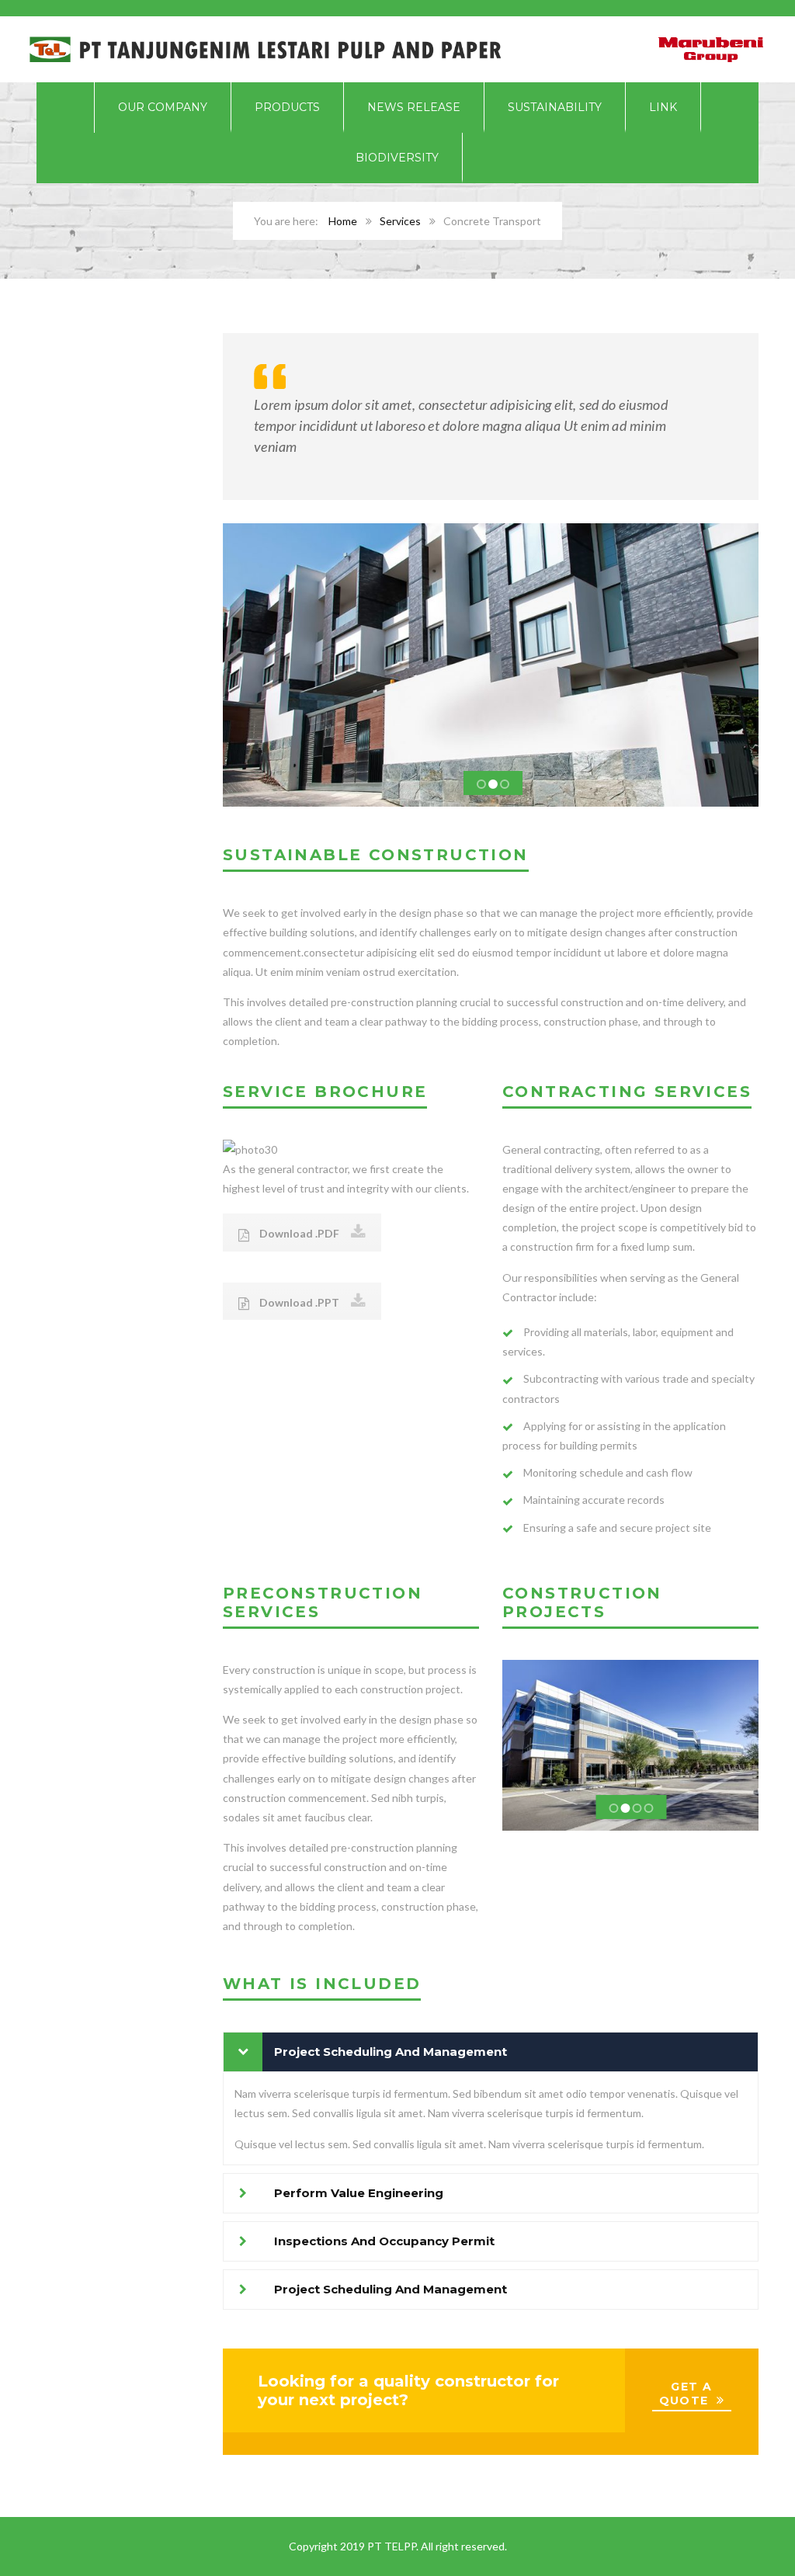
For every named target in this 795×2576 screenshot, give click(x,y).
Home (343, 221)
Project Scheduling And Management (391, 2052)
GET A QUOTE (686, 2394)
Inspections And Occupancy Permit (384, 2241)
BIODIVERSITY (397, 158)
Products (287, 107)
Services (400, 221)
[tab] (491, 2052)
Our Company (163, 107)
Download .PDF (298, 1233)
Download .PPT (298, 1302)
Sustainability (555, 107)
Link (663, 107)
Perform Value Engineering (359, 2193)
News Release (414, 107)
